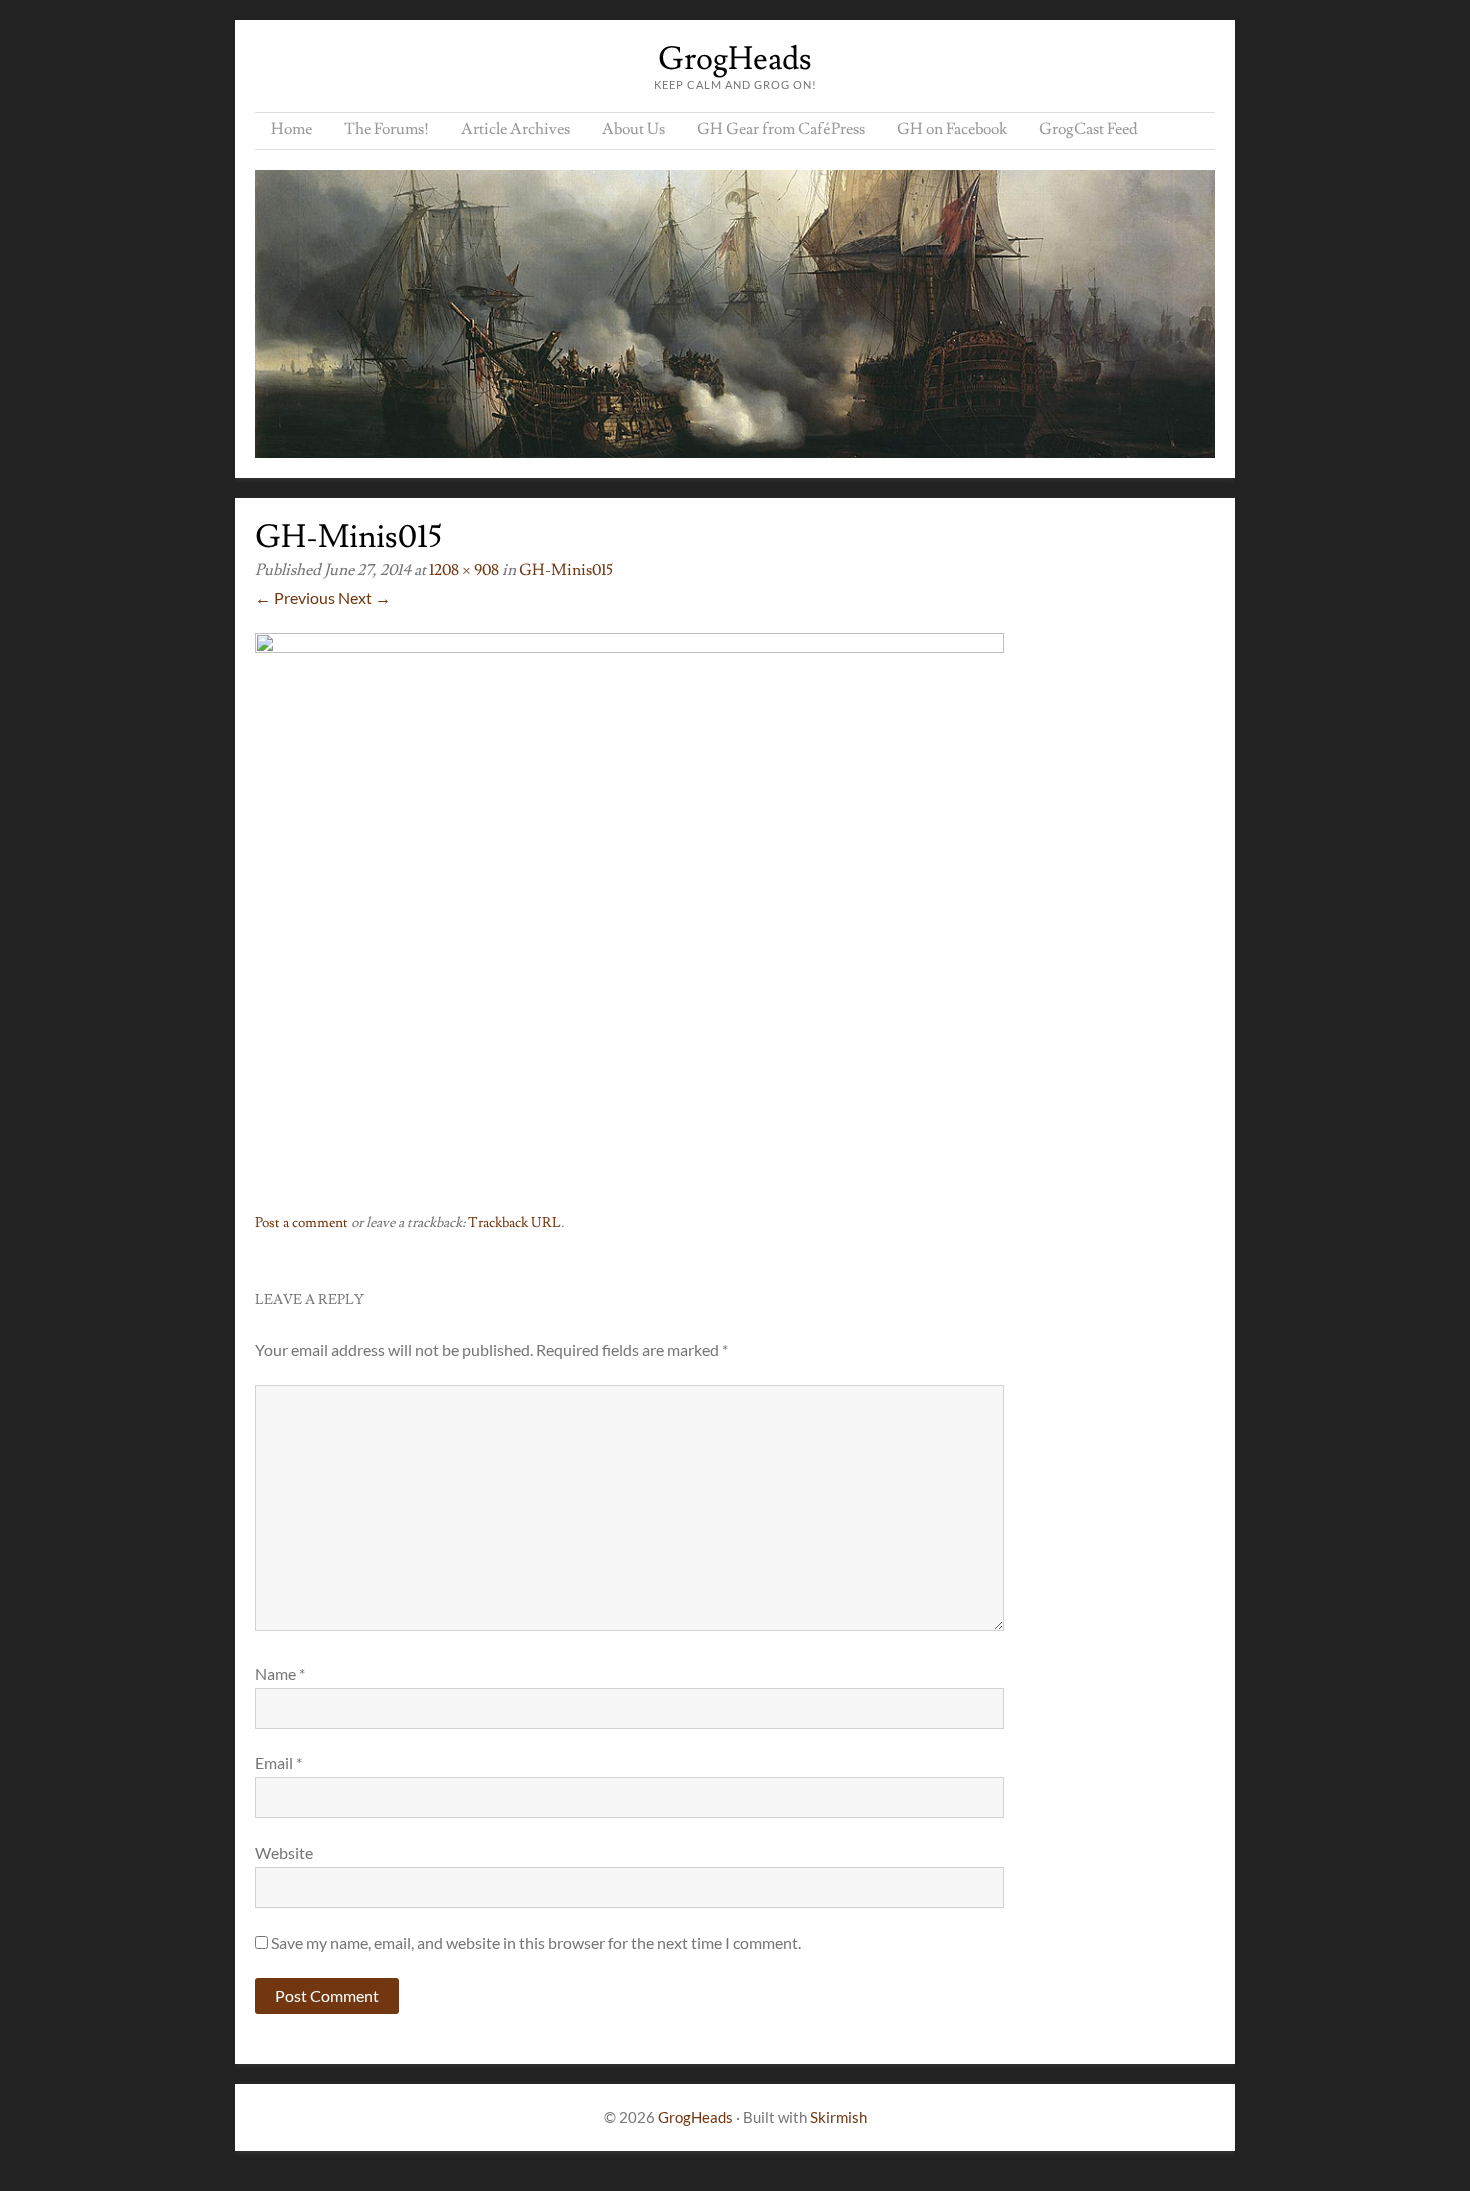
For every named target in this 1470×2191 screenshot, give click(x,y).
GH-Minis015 (566, 570)
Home (291, 129)
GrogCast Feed (1088, 129)
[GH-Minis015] (629, 646)
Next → (364, 597)
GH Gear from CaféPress (781, 129)
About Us (633, 129)
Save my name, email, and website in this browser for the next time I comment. (536, 1942)
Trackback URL (514, 1223)
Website (284, 1852)
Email (278, 1762)
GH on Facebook (952, 129)
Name (280, 1673)
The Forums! (386, 129)
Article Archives (515, 129)
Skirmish (838, 2117)
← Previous (295, 597)
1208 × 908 (464, 570)
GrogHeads (735, 59)
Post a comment (301, 1223)
